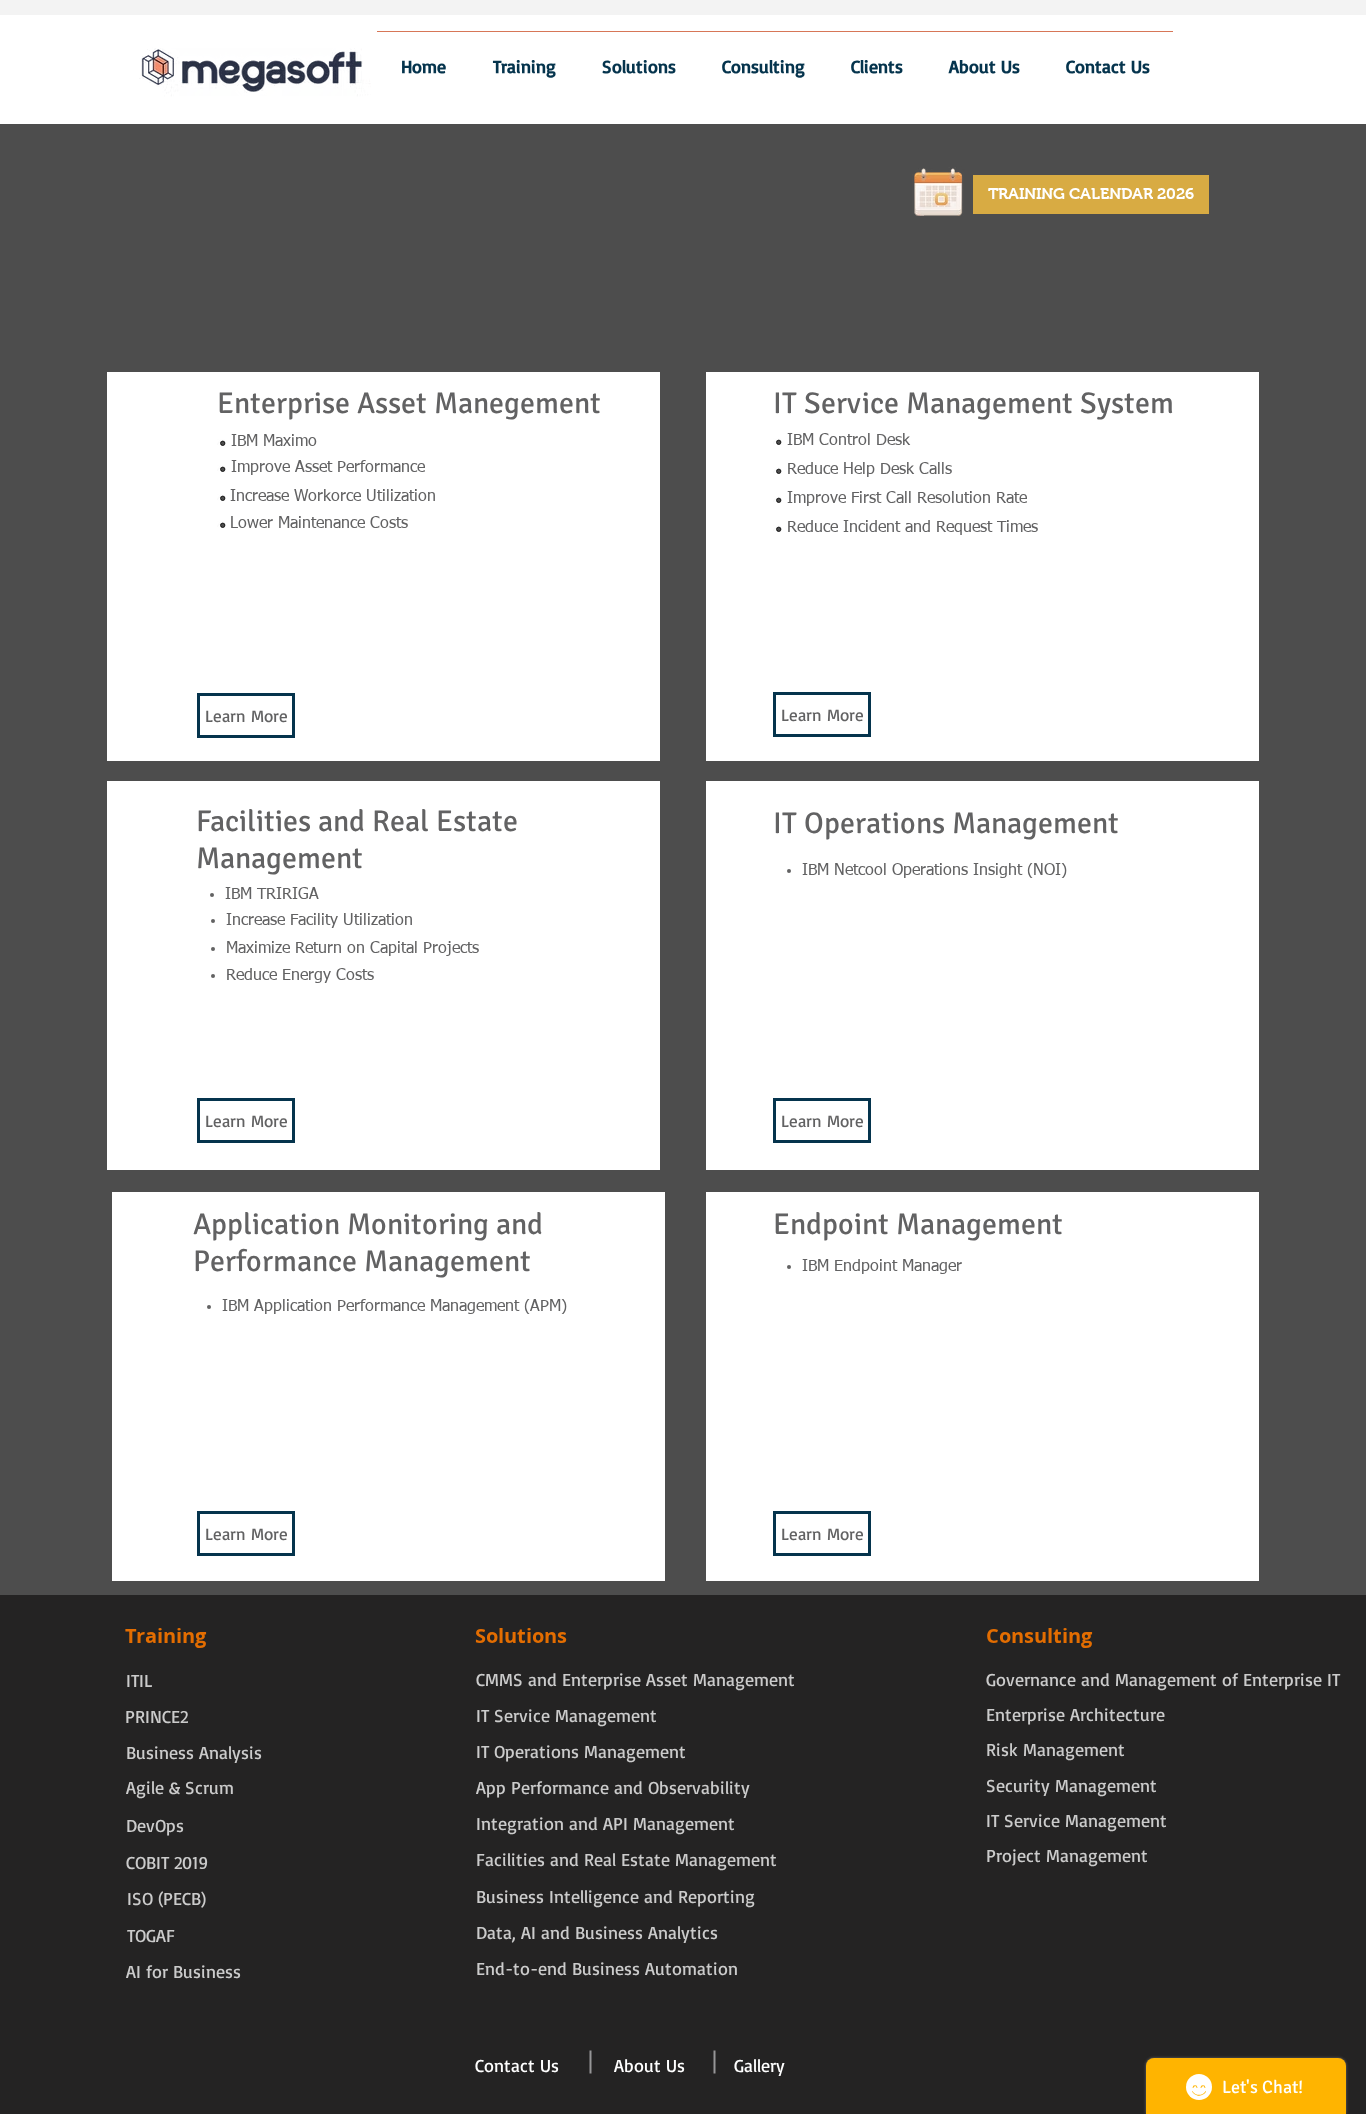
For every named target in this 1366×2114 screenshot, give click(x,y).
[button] (822, 714)
